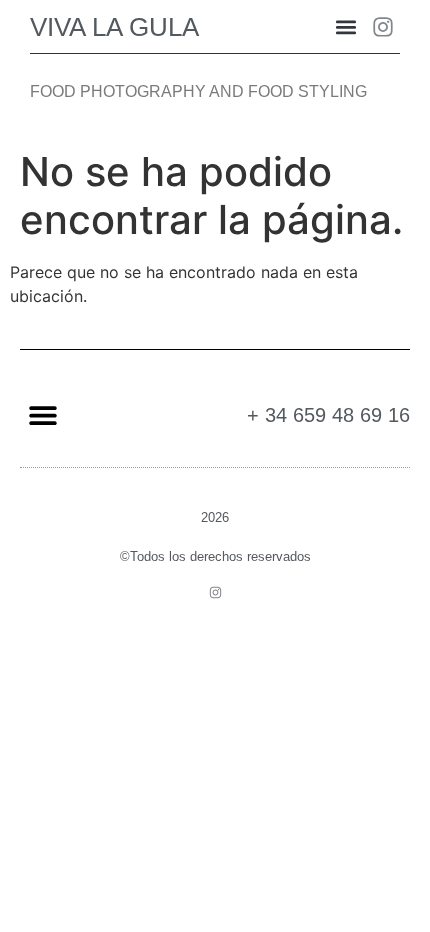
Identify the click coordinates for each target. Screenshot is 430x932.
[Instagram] (383, 27)
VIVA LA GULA (114, 27)
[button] (345, 26)
